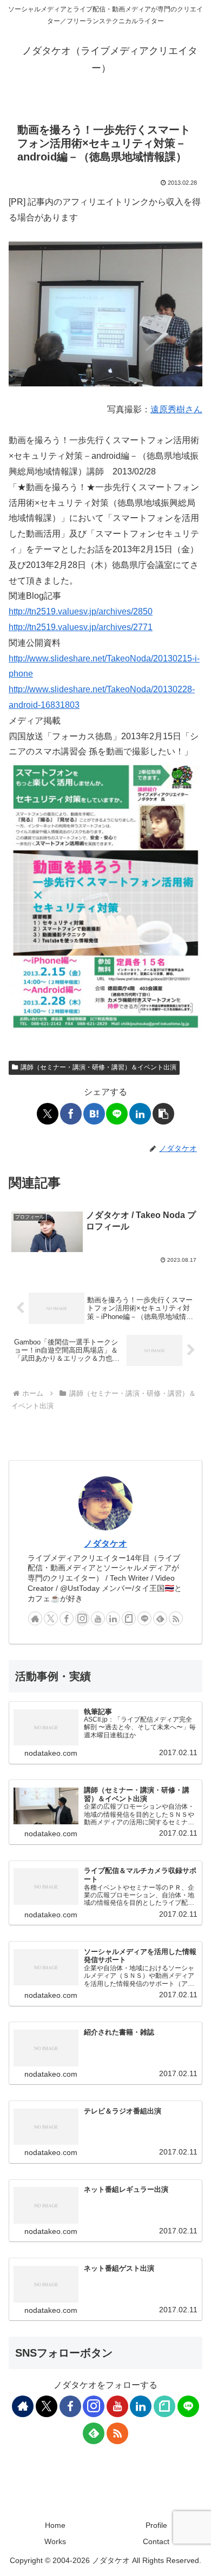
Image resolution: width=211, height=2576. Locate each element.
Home (55, 2525)
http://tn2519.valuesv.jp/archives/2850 (81, 611)
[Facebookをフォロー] (67, 1618)
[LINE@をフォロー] (144, 1618)
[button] (163, 1114)
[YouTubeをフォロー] (98, 1618)
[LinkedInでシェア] (140, 1114)
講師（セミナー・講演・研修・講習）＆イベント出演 (98, 1067)
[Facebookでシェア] (71, 1114)
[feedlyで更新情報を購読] (160, 1618)
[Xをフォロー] (51, 1618)
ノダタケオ (105, 1544)
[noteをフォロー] (129, 1618)
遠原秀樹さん (176, 409)
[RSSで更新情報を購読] (176, 1618)
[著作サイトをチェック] (35, 1618)
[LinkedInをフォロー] (113, 1618)
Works (55, 2541)
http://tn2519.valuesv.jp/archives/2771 (81, 627)
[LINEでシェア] (117, 1114)
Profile (156, 2525)
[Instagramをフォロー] (82, 1618)
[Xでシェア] (48, 1114)
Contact (156, 2541)
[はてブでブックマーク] (94, 1114)
